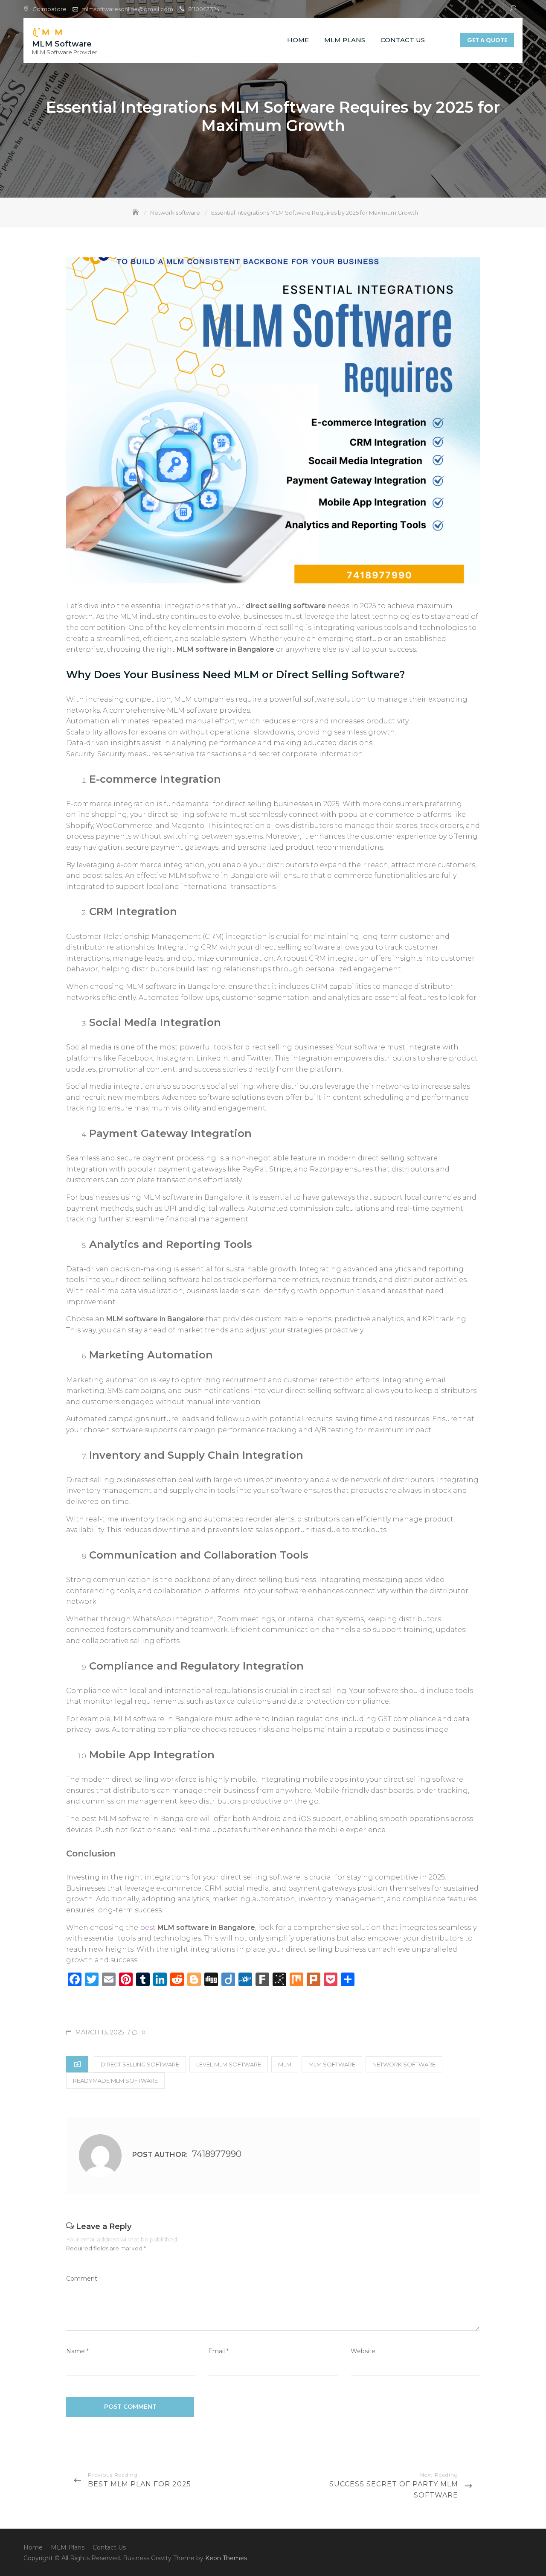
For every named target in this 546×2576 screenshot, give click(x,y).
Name (77, 2351)
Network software (404, 2064)
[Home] (136, 213)
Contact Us (403, 40)
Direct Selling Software (140, 2064)
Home (298, 40)
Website (363, 2351)
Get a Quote (487, 40)
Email (218, 2351)
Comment (82, 2279)
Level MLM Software (229, 2064)
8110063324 (204, 9)
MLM (285, 2064)
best (197, 1928)
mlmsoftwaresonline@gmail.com (127, 9)
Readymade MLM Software (115, 2081)
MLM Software (62, 44)
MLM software (332, 2064)
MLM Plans (345, 40)
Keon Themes (226, 2558)
